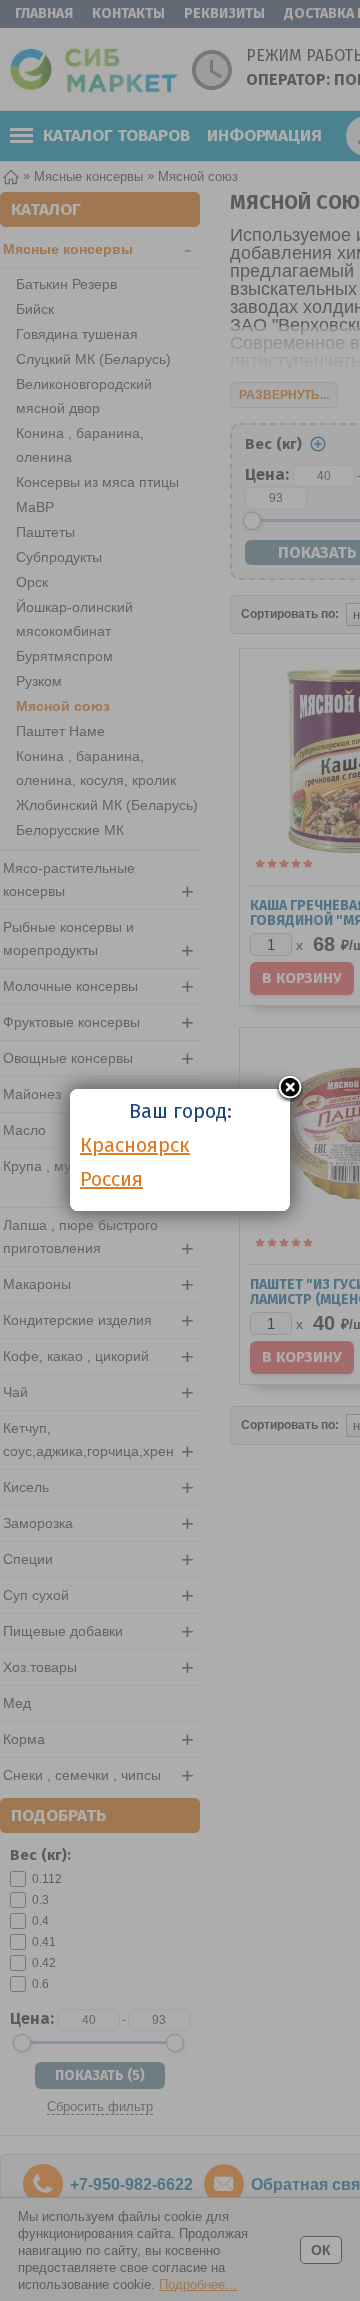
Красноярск (135, 1145)
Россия (111, 1179)
